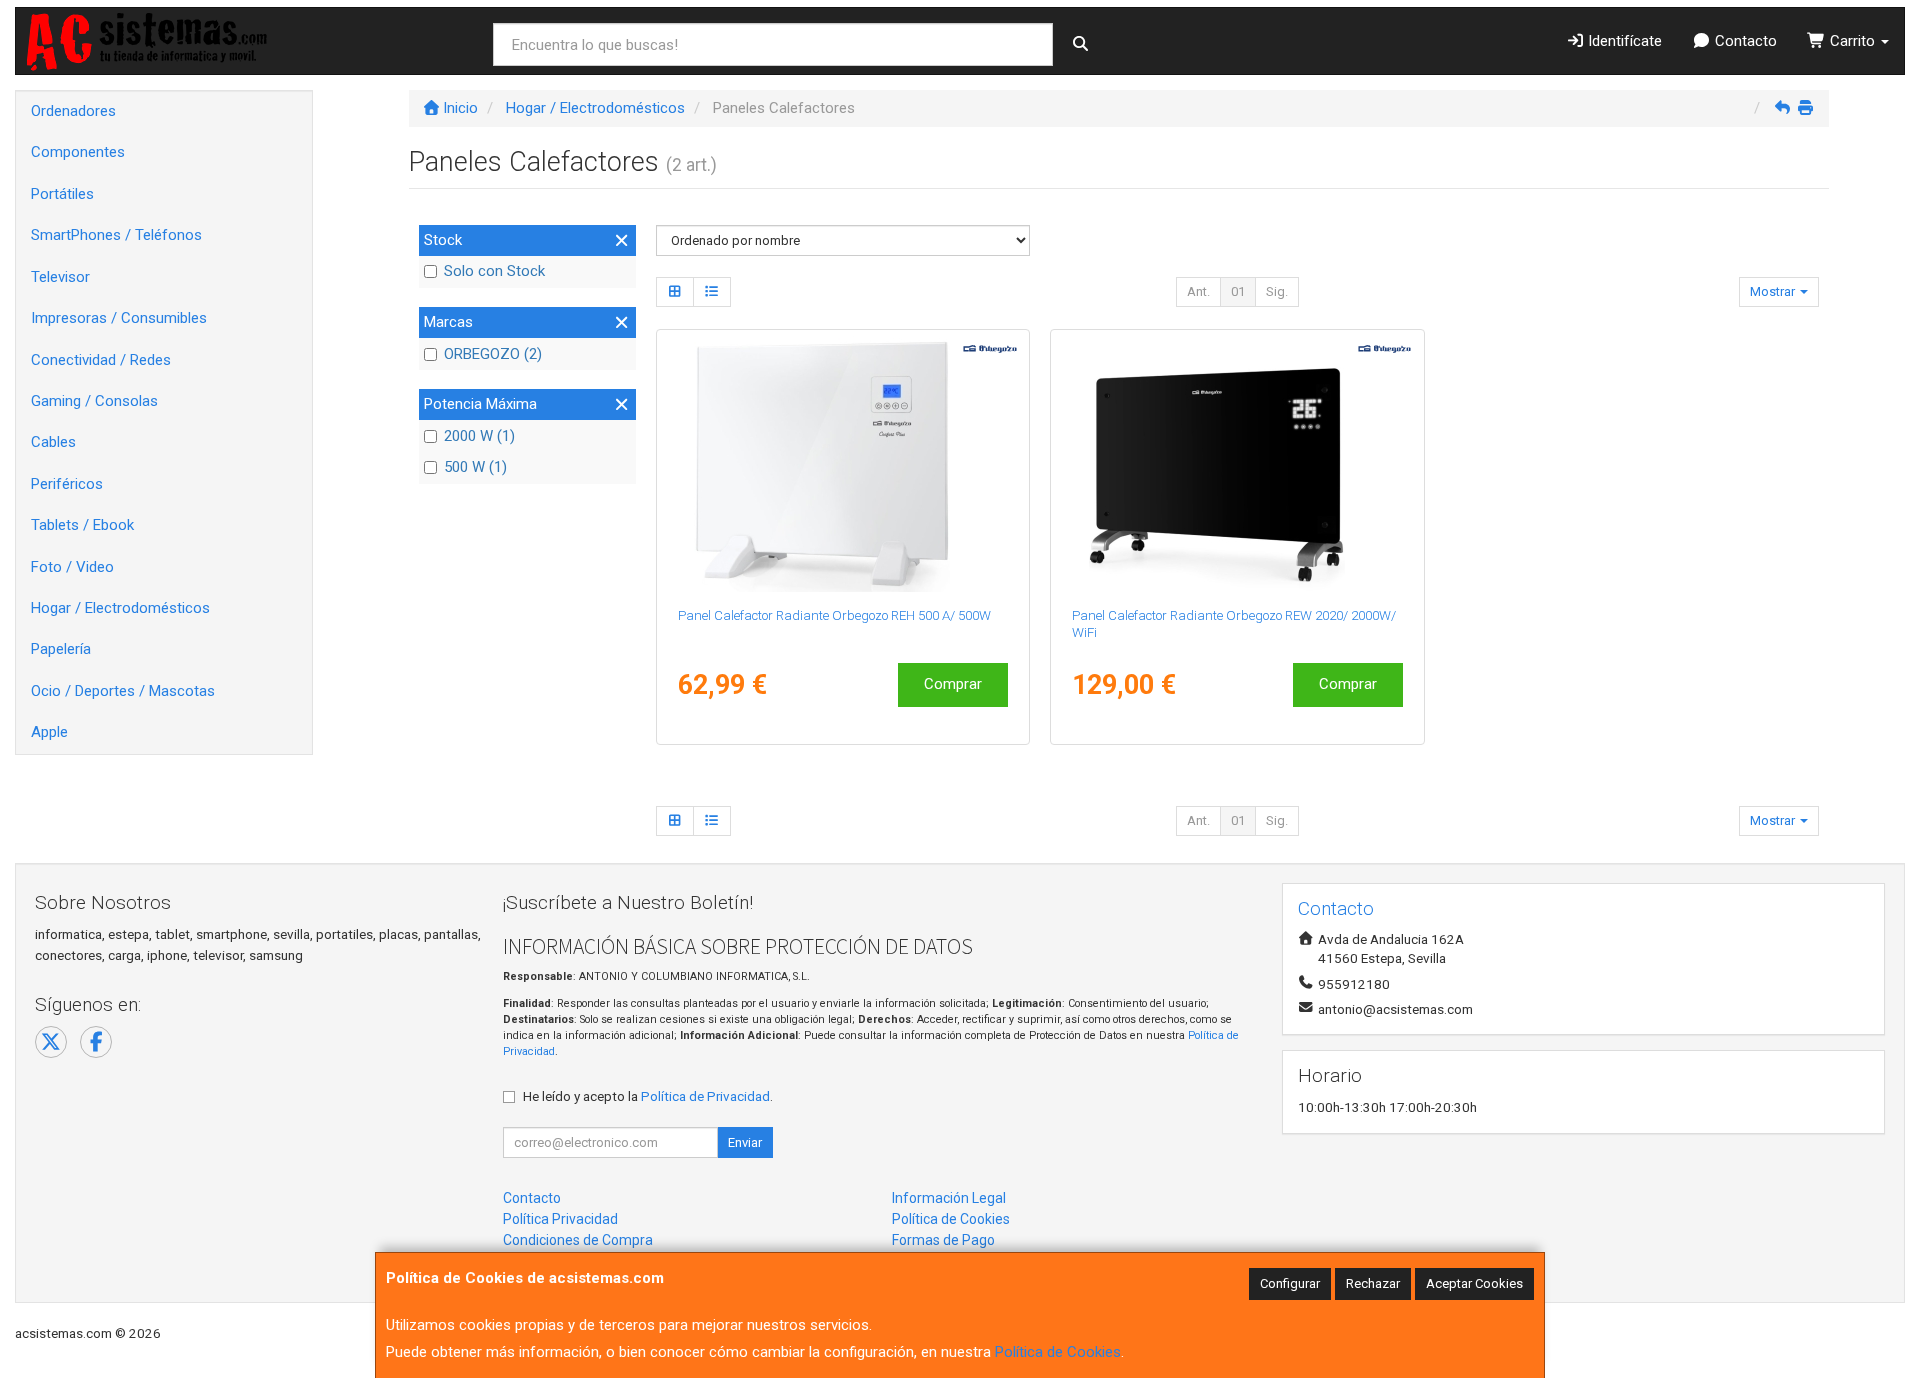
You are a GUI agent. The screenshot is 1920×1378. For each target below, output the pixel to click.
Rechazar (1373, 1283)
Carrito (1852, 41)
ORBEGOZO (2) (493, 354)
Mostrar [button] (1774, 291)
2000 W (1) (479, 436)
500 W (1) (475, 467)
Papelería (61, 649)
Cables (53, 442)
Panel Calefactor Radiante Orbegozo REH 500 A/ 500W (834, 615)
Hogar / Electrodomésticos (120, 608)
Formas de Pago (943, 1240)
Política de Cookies (1058, 1352)
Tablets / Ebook (82, 525)
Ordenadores (73, 111)
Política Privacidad (560, 1219)
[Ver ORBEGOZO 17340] (842, 464)
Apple (49, 732)
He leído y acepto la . (648, 1096)
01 (1238, 291)
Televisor (60, 277)
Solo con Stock (494, 271)
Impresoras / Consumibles (119, 318)
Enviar (745, 1142)
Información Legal (949, 1198)
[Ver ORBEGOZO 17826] (1237, 464)
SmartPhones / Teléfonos (116, 235)
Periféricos (67, 484)
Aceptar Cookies (1474, 1283)
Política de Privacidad (705, 1096)
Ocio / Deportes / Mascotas (123, 691)
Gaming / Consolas (94, 401)
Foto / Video (72, 567)
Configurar (1290, 1283)
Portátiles (62, 194)
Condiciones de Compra (578, 1240)
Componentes (78, 152)
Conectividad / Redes (101, 360)
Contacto (1744, 41)
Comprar (953, 684)
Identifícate (1623, 41)
